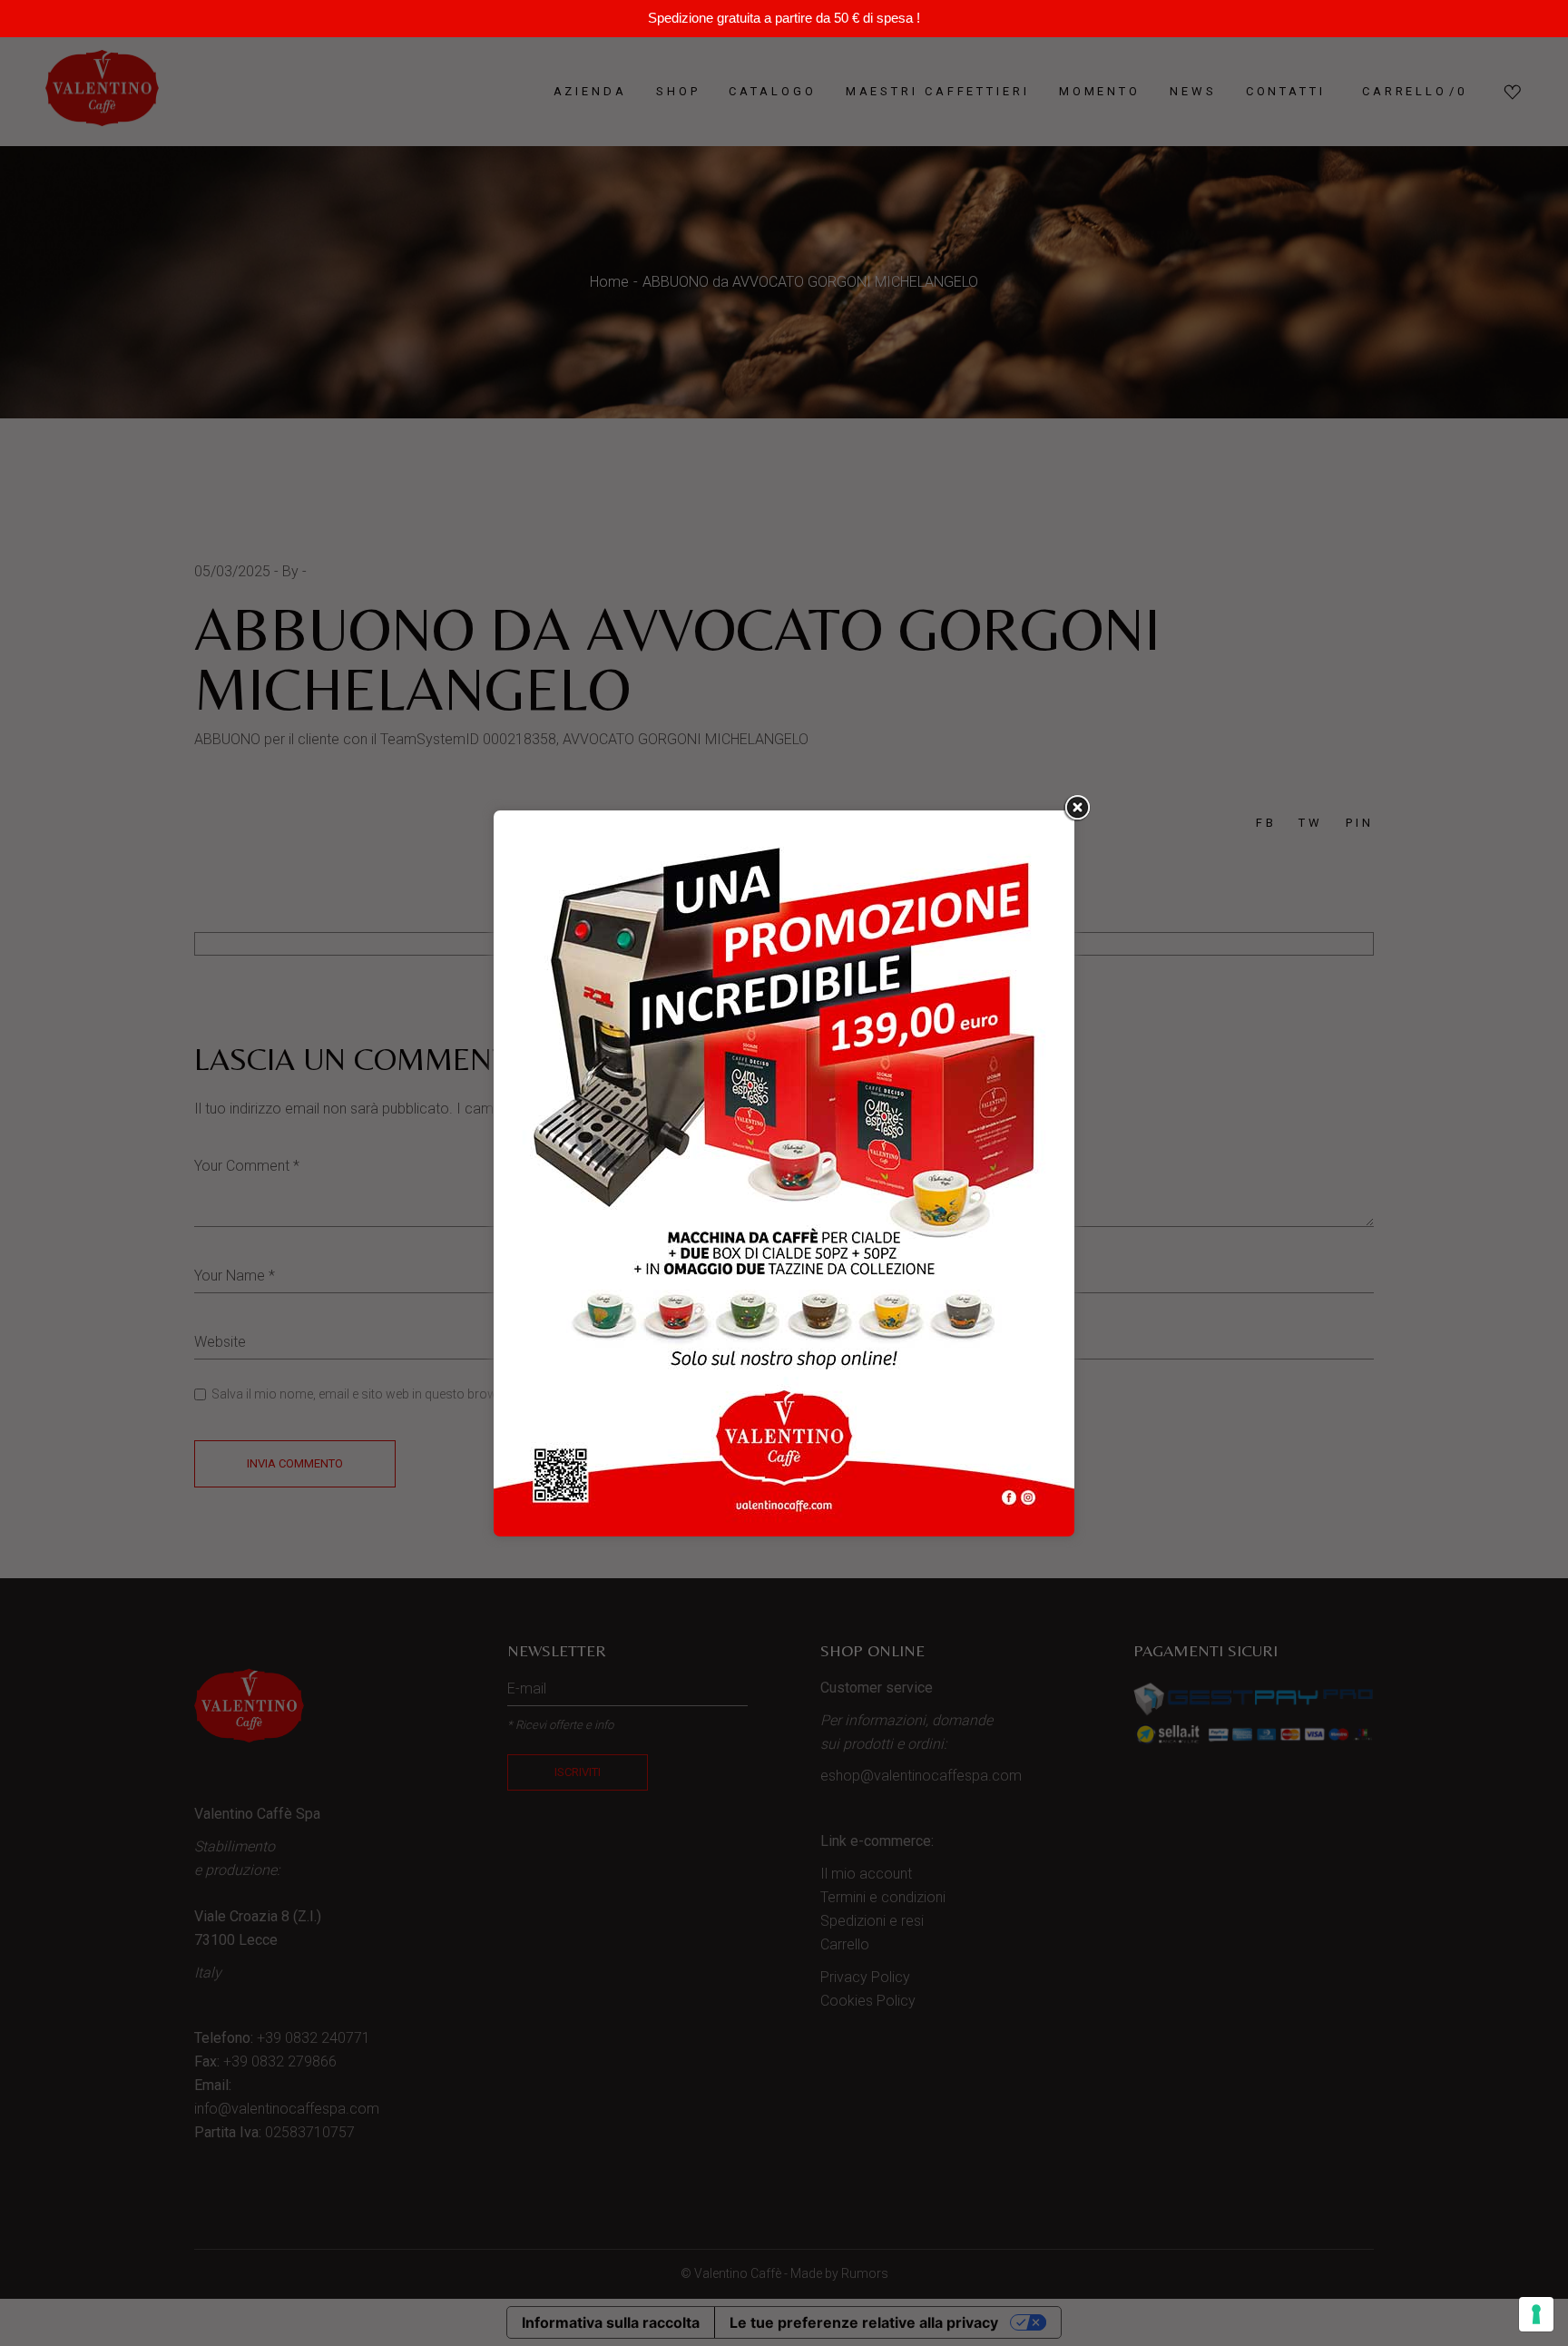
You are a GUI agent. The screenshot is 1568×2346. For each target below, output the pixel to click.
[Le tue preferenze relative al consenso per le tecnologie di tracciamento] (1536, 2314)
